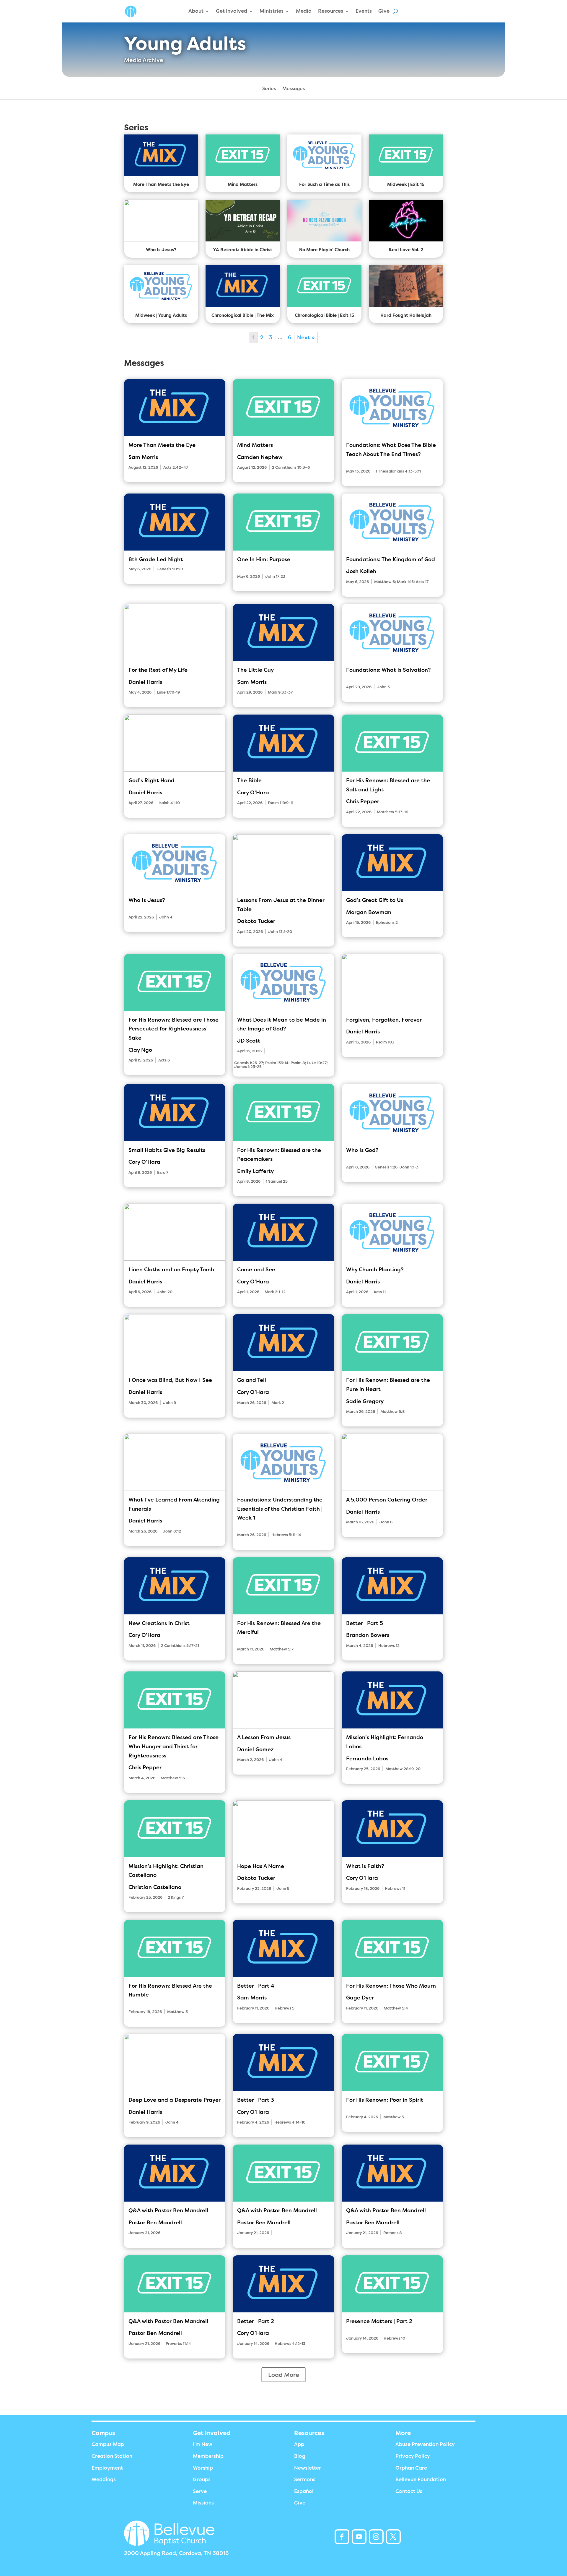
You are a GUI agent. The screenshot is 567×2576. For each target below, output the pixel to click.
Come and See (256, 1270)
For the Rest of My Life (158, 670)
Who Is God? (362, 1150)
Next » (306, 337)
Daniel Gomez (255, 1749)
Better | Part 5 (365, 1623)
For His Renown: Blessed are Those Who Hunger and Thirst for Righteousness (173, 1746)
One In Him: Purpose (264, 559)
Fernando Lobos (367, 1759)
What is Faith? (365, 1866)
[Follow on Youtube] (359, 2537)
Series (269, 89)
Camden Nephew (260, 457)
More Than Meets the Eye (162, 445)
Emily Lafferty (255, 1171)
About (196, 11)
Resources (331, 11)
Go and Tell (252, 1380)
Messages (294, 89)
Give (384, 11)
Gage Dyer (360, 1998)
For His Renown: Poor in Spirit (385, 2100)
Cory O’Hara (253, 793)
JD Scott (249, 1041)
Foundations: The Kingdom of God (391, 559)
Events (364, 11)
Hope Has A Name (261, 1866)
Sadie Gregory (365, 1401)
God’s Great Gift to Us (375, 900)
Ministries (272, 11)
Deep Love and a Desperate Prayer (175, 2100)
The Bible (249, 780)
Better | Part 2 (256, 2321)
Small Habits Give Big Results (167, 1150)
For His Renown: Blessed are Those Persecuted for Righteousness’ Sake (173, 1029)
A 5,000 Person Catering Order (387, 1500)
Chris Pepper (363, 801)
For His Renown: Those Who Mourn (391, 1986)
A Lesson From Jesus (264, 1737)
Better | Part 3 (256, 2100)
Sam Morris (143, 457)
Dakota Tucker (256, 921)
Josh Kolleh (361, 571)
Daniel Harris (145, 682)
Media (304, 11)
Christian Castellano (155, 1887)
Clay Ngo (140, 1050)
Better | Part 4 (256, 1986)
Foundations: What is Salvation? (388, 670)
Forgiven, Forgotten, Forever (384, 1020)
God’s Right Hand (151, 780)
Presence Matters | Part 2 (379, 2321)
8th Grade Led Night (156, 559)
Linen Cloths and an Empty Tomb (171, 1270)
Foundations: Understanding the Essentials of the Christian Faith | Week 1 (280, 1509)
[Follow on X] (393, 2537)
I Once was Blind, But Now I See (170, 1380)
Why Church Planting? (375, 1270)
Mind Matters (255, 445)
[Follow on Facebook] (342, 2537)
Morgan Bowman (369, 912)
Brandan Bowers (368, 1635)
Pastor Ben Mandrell (155, 2223)
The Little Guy (255, 670)
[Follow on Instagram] (376, 2537)
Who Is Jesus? (147, 900)
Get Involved (232, 11)
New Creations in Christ (159, 1623)
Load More (284, 2375)
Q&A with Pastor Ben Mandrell (168, 2210)
